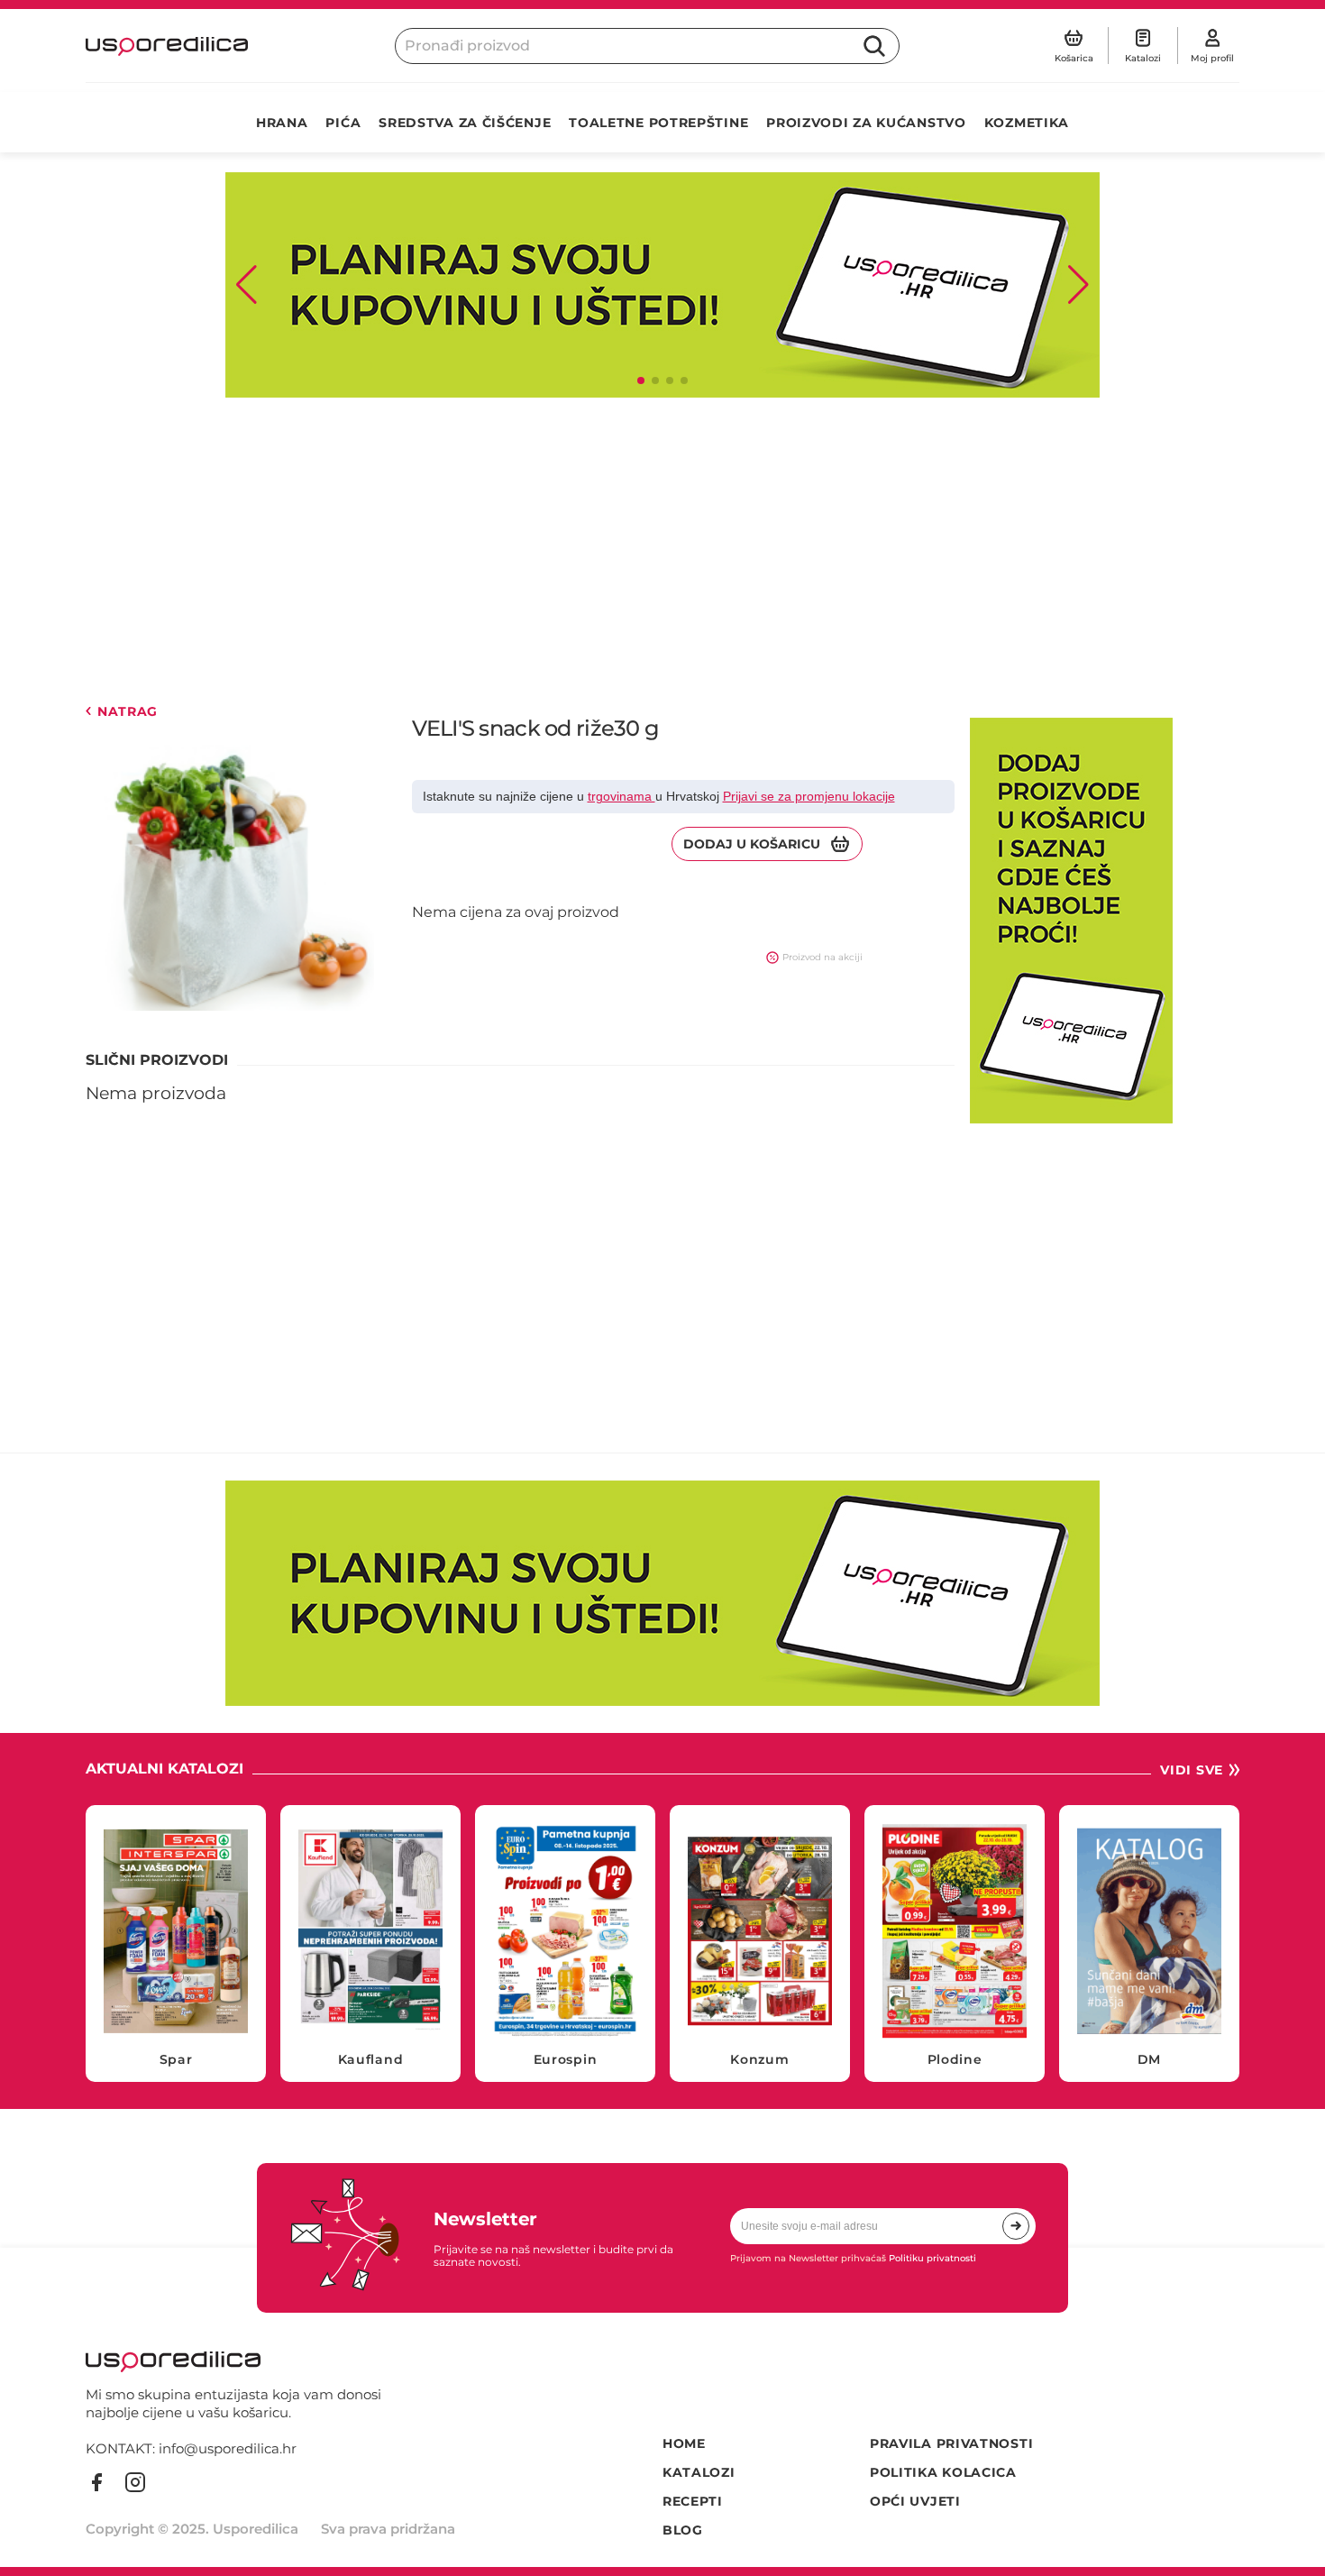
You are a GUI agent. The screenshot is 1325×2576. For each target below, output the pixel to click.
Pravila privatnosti (951, 2444)
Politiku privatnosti (932, 2258)
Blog (683, 2530)
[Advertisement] (626, 551)
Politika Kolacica (943, 2473)
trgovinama (621, 796)
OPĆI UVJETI (915, 2502)
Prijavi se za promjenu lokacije (809, 796)
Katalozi (699, 2473)
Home (684, 2444)
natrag (128, 712)
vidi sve (1192, 1770)
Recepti (693, 2502)
